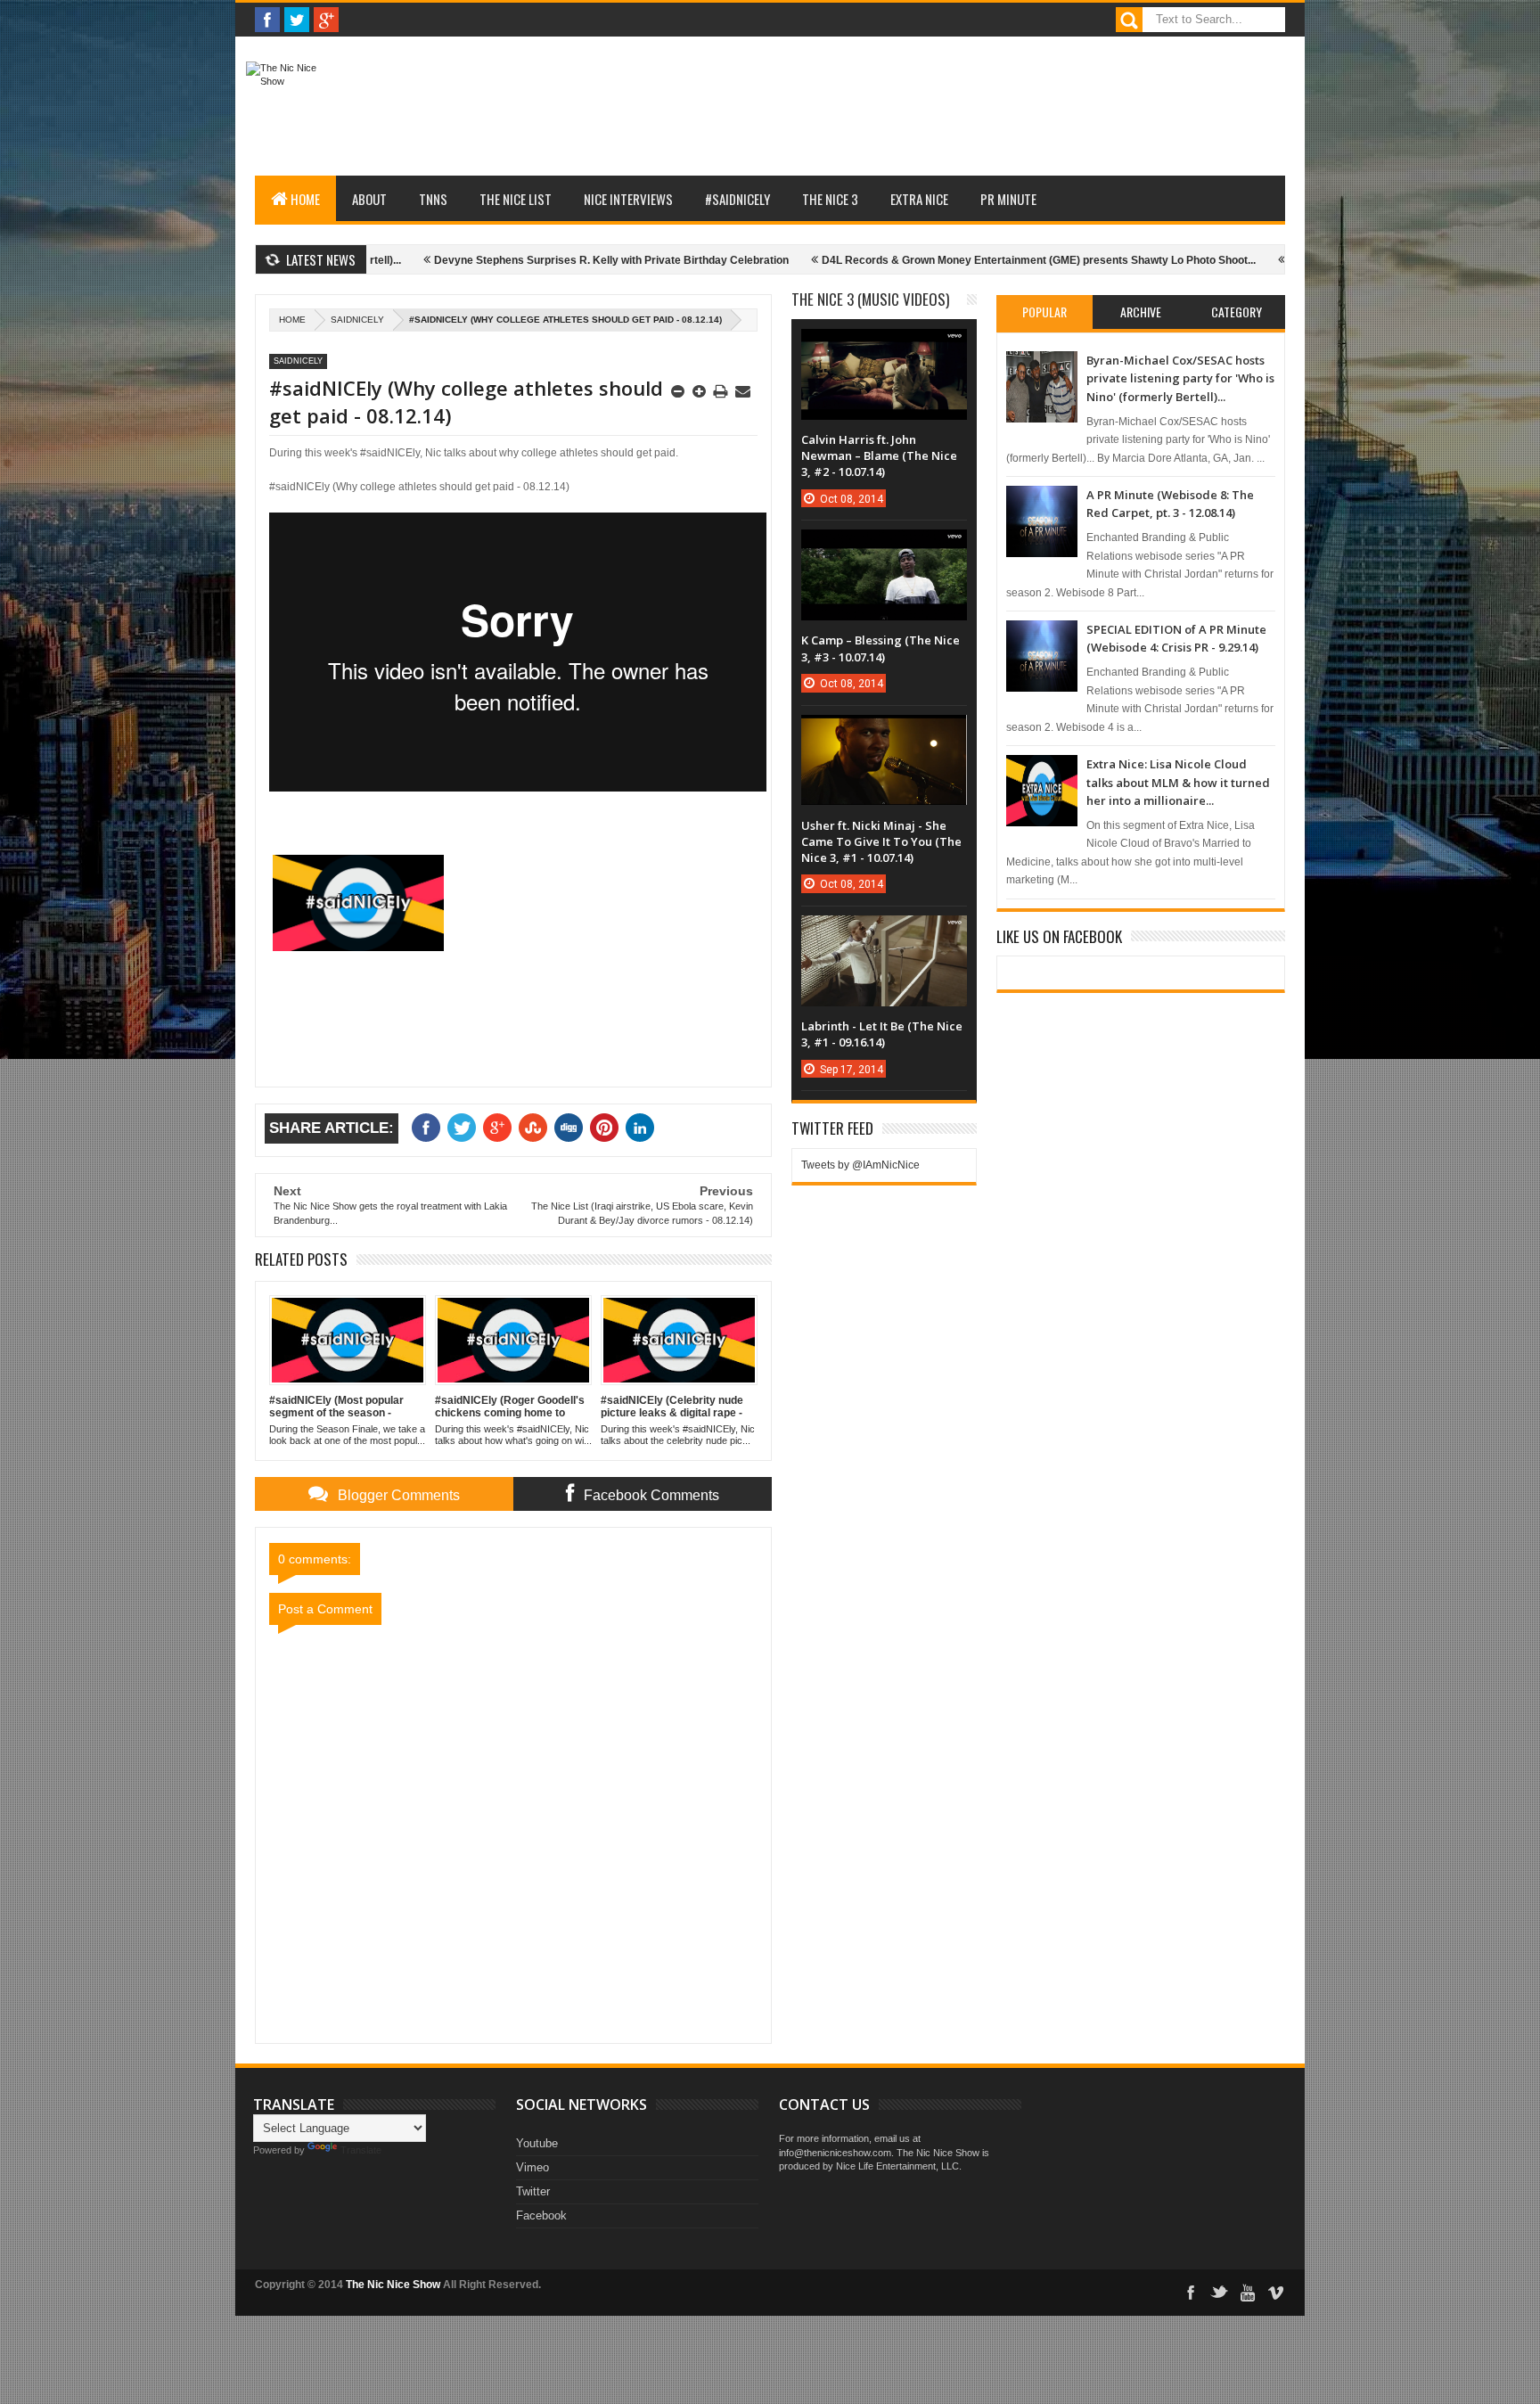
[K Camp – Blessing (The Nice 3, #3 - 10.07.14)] (884, 547)
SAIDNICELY (357, 320)
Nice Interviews (628, 199)
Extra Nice (919, 199)
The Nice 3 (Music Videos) (870, 299)
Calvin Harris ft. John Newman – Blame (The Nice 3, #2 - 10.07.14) (879, 455)
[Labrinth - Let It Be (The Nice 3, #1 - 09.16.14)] (884, 933)
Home (305, 199)
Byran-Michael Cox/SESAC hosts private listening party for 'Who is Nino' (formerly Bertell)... (1180, 378)
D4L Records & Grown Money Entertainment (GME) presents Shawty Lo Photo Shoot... (961, 260)
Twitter (533, 2191)
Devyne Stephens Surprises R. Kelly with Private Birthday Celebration (534, 260)
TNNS (433, 199)
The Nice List (516, 199)
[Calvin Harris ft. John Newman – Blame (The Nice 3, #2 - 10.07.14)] (884, 347)
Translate (361, 2150)
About (369, 199)
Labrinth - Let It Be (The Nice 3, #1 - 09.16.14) (882, 1034)
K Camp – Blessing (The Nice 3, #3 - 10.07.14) (881, 648)
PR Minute (1008, 199)
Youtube (537, 2143)
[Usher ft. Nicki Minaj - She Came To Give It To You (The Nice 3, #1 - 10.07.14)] (884, 733)
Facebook (541, 2215)
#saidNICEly (737, 199)
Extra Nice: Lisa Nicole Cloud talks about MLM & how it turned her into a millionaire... (1178, 782)
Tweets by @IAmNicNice (860, 1165)
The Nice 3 (830, 199)
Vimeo (532, 2167)
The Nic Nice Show (393, 2285)
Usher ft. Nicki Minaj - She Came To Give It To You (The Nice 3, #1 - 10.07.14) (881, 841)
